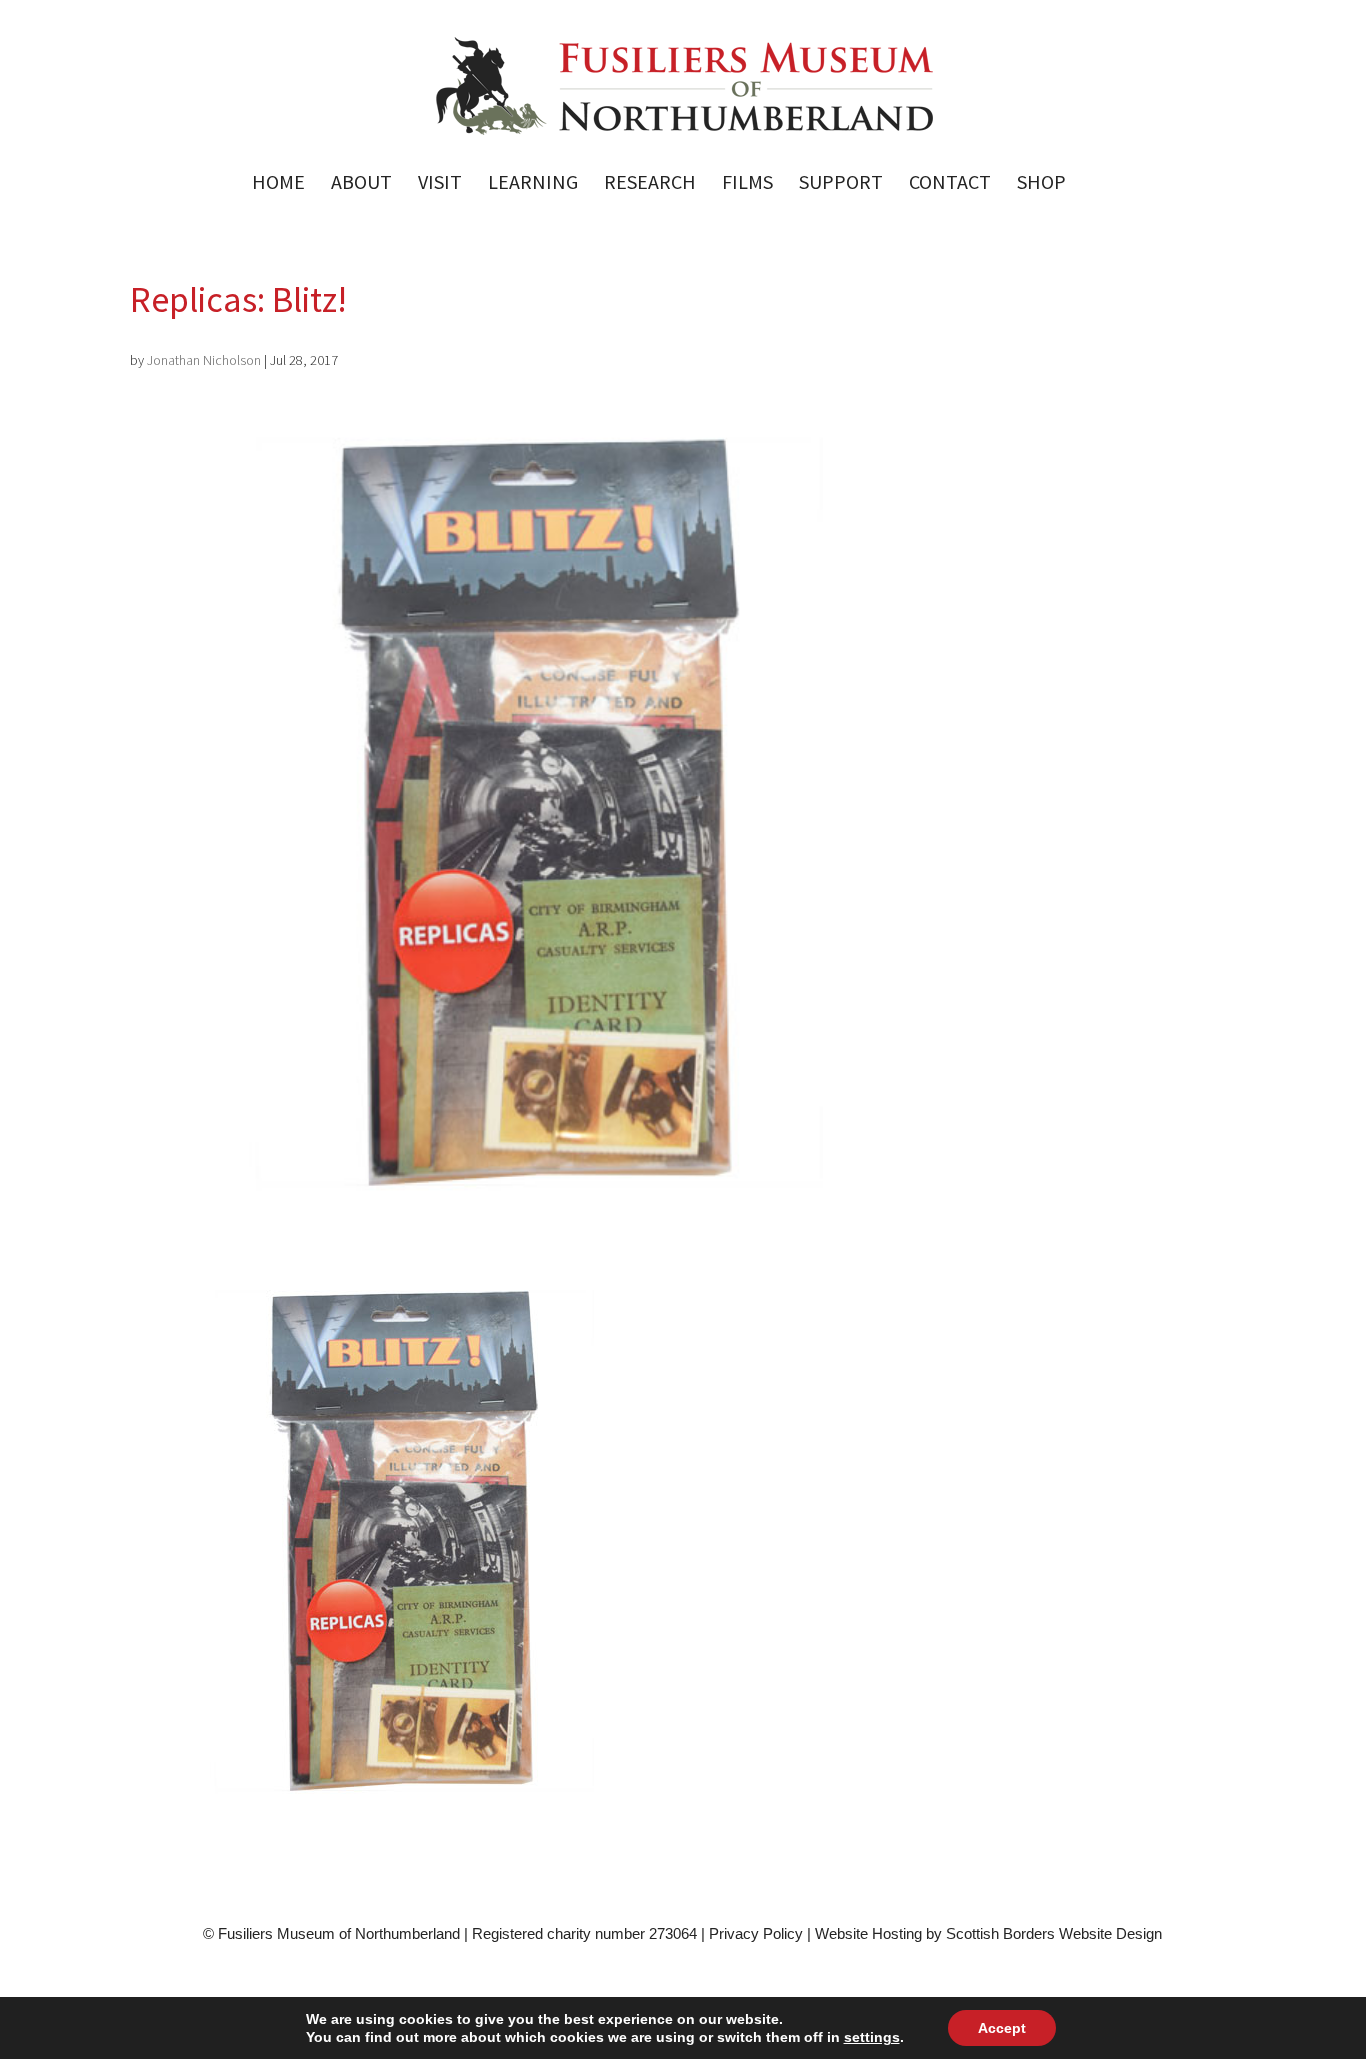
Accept (1002, 2028)
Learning (533, 184)
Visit (440, 184)
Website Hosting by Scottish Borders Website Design (988, 1933)
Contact (950, 184)
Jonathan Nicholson (204, 360)
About (361, 184)
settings (872, 2037)
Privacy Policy (756, 1933)
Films (747, 184)
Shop (1041, 184)
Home (278, 184)
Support (841, 184)
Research (650, 184)
